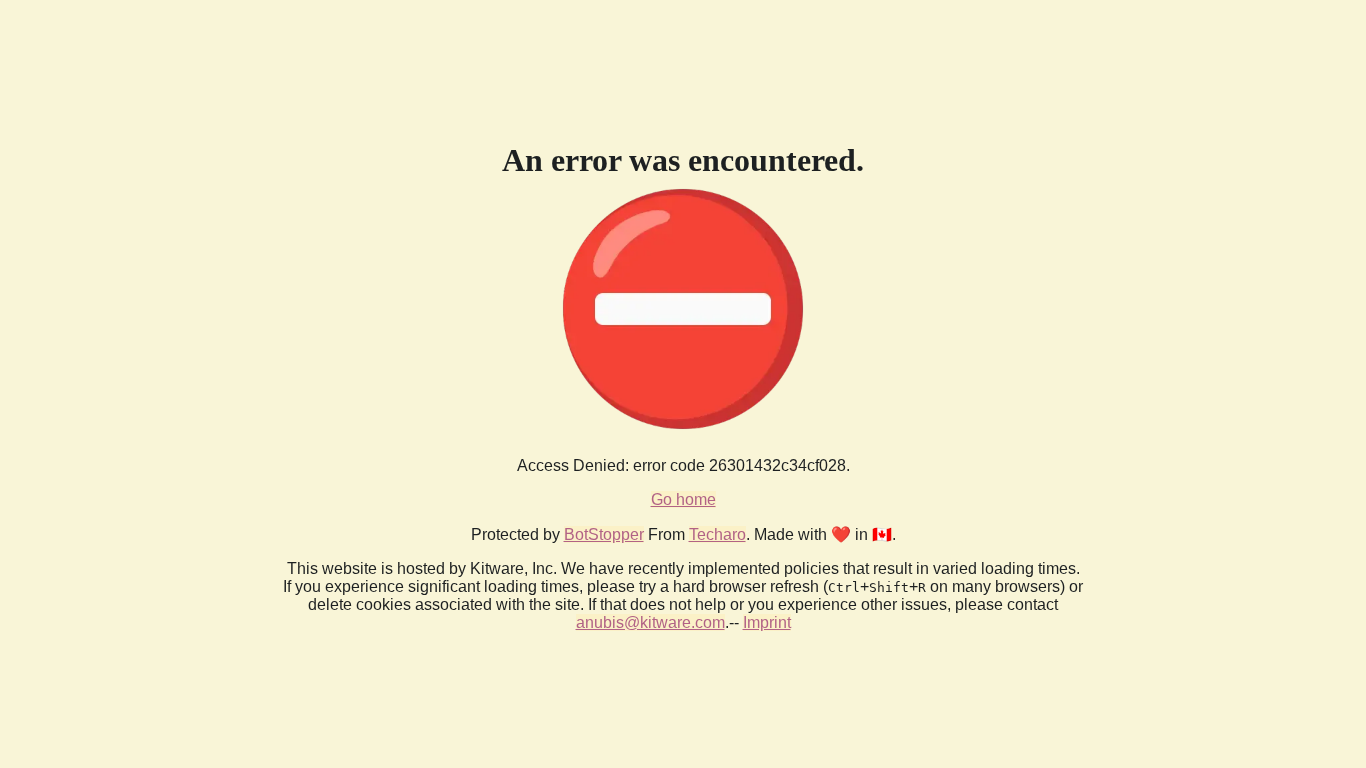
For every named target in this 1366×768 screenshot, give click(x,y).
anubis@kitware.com (650, 622)
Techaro (717, 534)
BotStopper (604, 534)
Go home (683, 499)
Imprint (767, 622)
